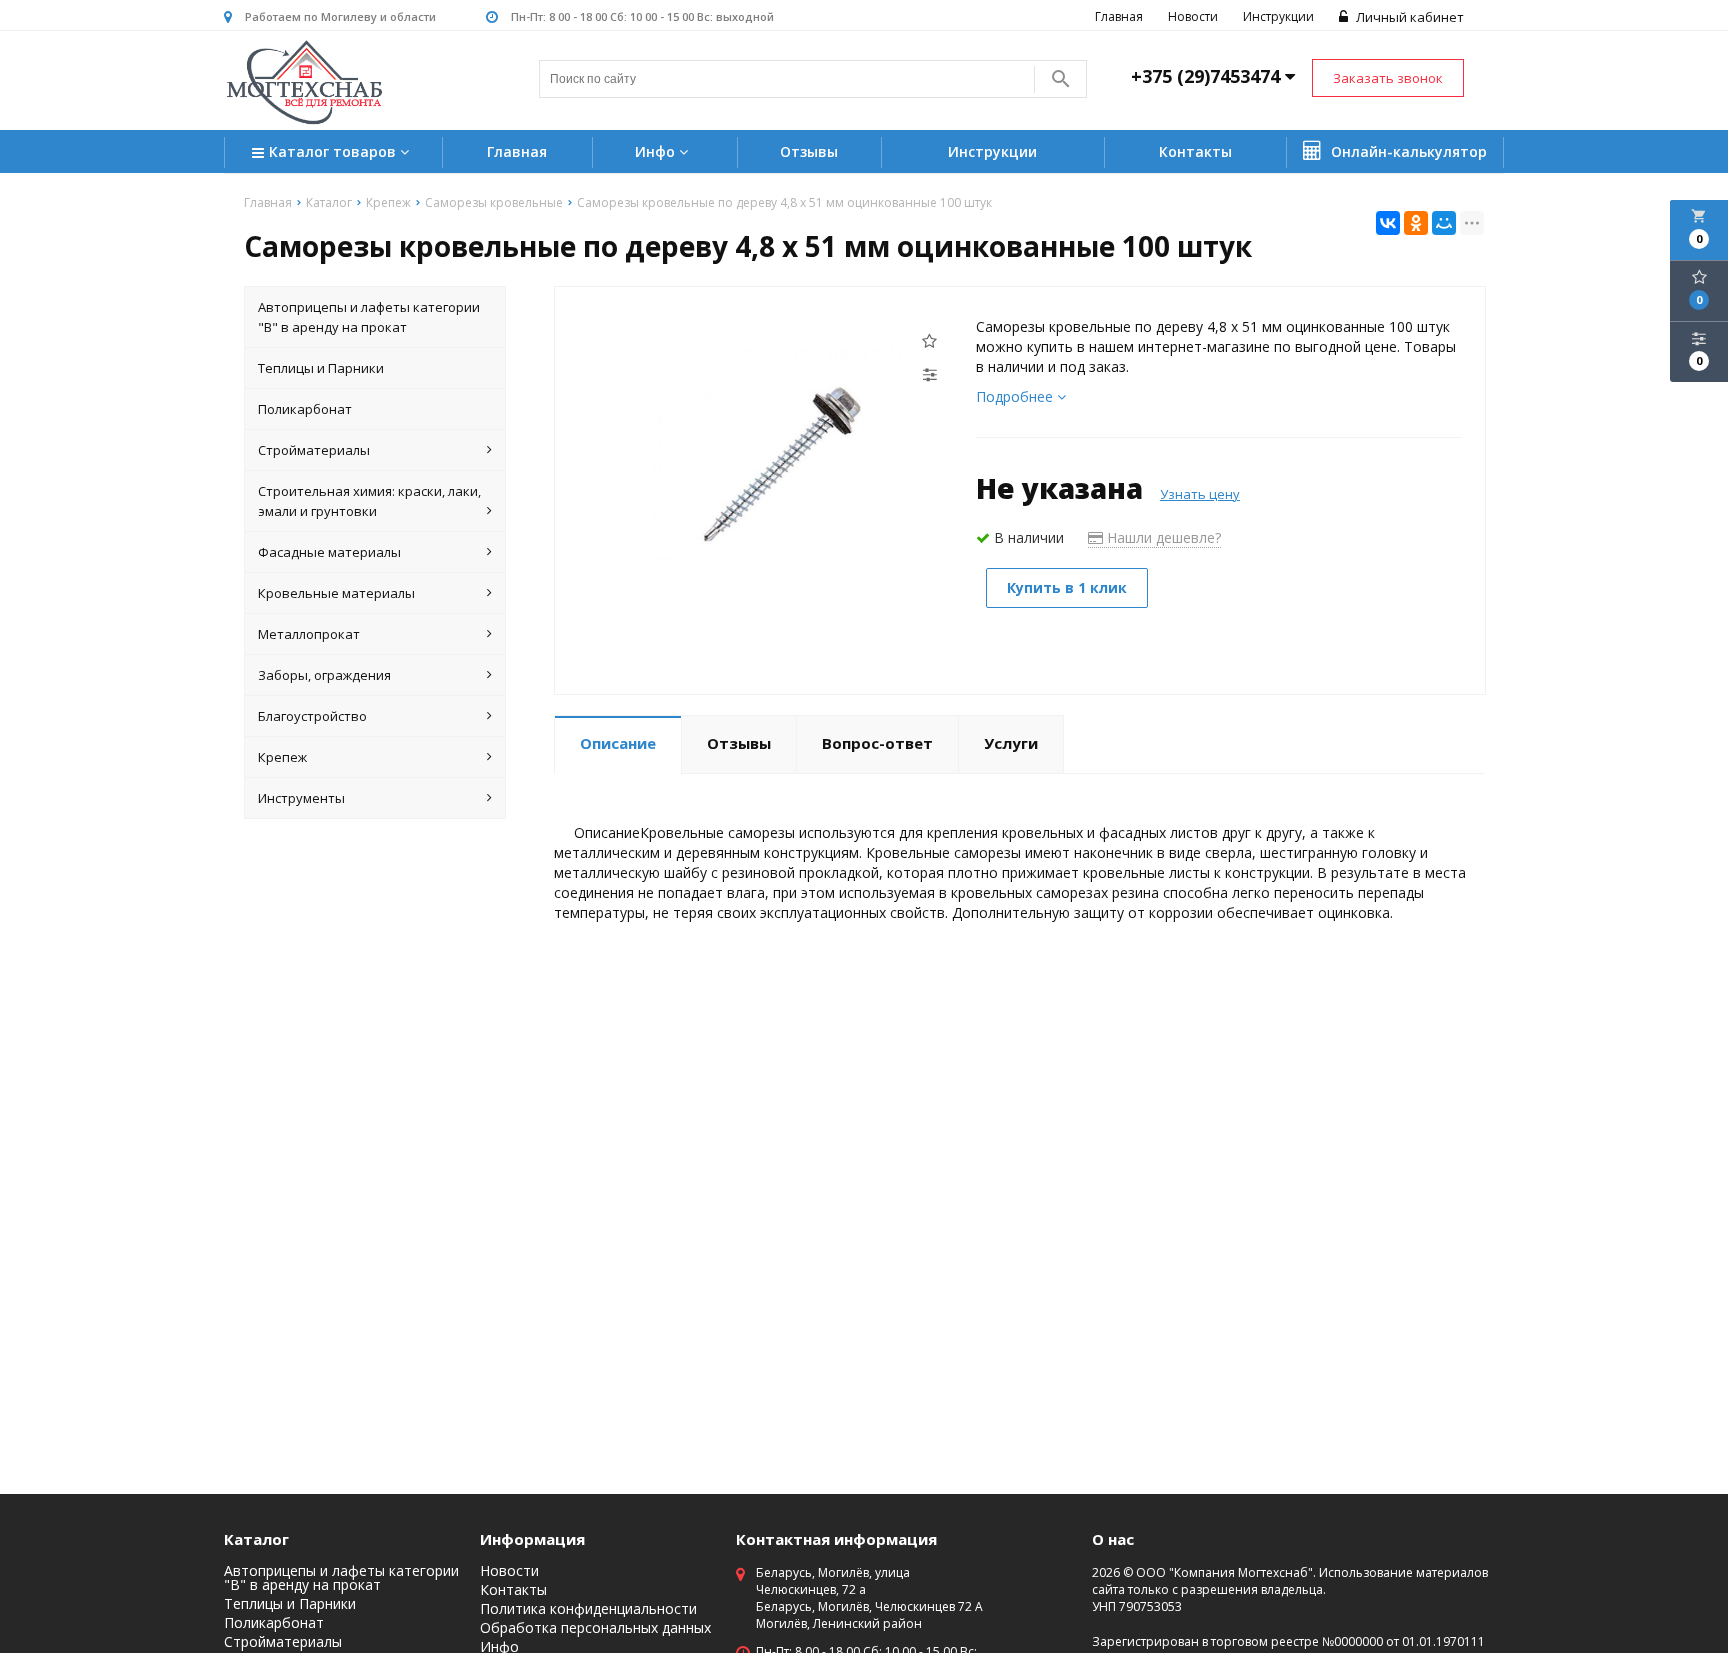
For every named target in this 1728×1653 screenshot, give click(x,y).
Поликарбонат (305, 409)
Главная (1119, 16)
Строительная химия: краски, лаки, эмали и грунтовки (369, 501)
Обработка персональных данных (595, 1628)
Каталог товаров (334, 151)
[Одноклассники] (1416, 223)
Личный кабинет (1408, 17)
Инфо (657, 151)
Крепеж (282, 757)
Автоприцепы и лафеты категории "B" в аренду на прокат (369, 317)
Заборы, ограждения (324, 675)
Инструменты (301, 798)
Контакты (1195, 151)
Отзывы (809, 151)
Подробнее (1016, 396)
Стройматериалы (314, 450)
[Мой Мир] (1444, 223)
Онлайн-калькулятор (1407, 151)
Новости (1193, 16)
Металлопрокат (309, 634)
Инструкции (1278, 16)
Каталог (256, 1539)
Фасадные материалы (329, 552)
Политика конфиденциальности (588, 1609)
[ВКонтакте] (1388, 223)
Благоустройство (312, 716)
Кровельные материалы (336, 593)
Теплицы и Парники (321, 368)
